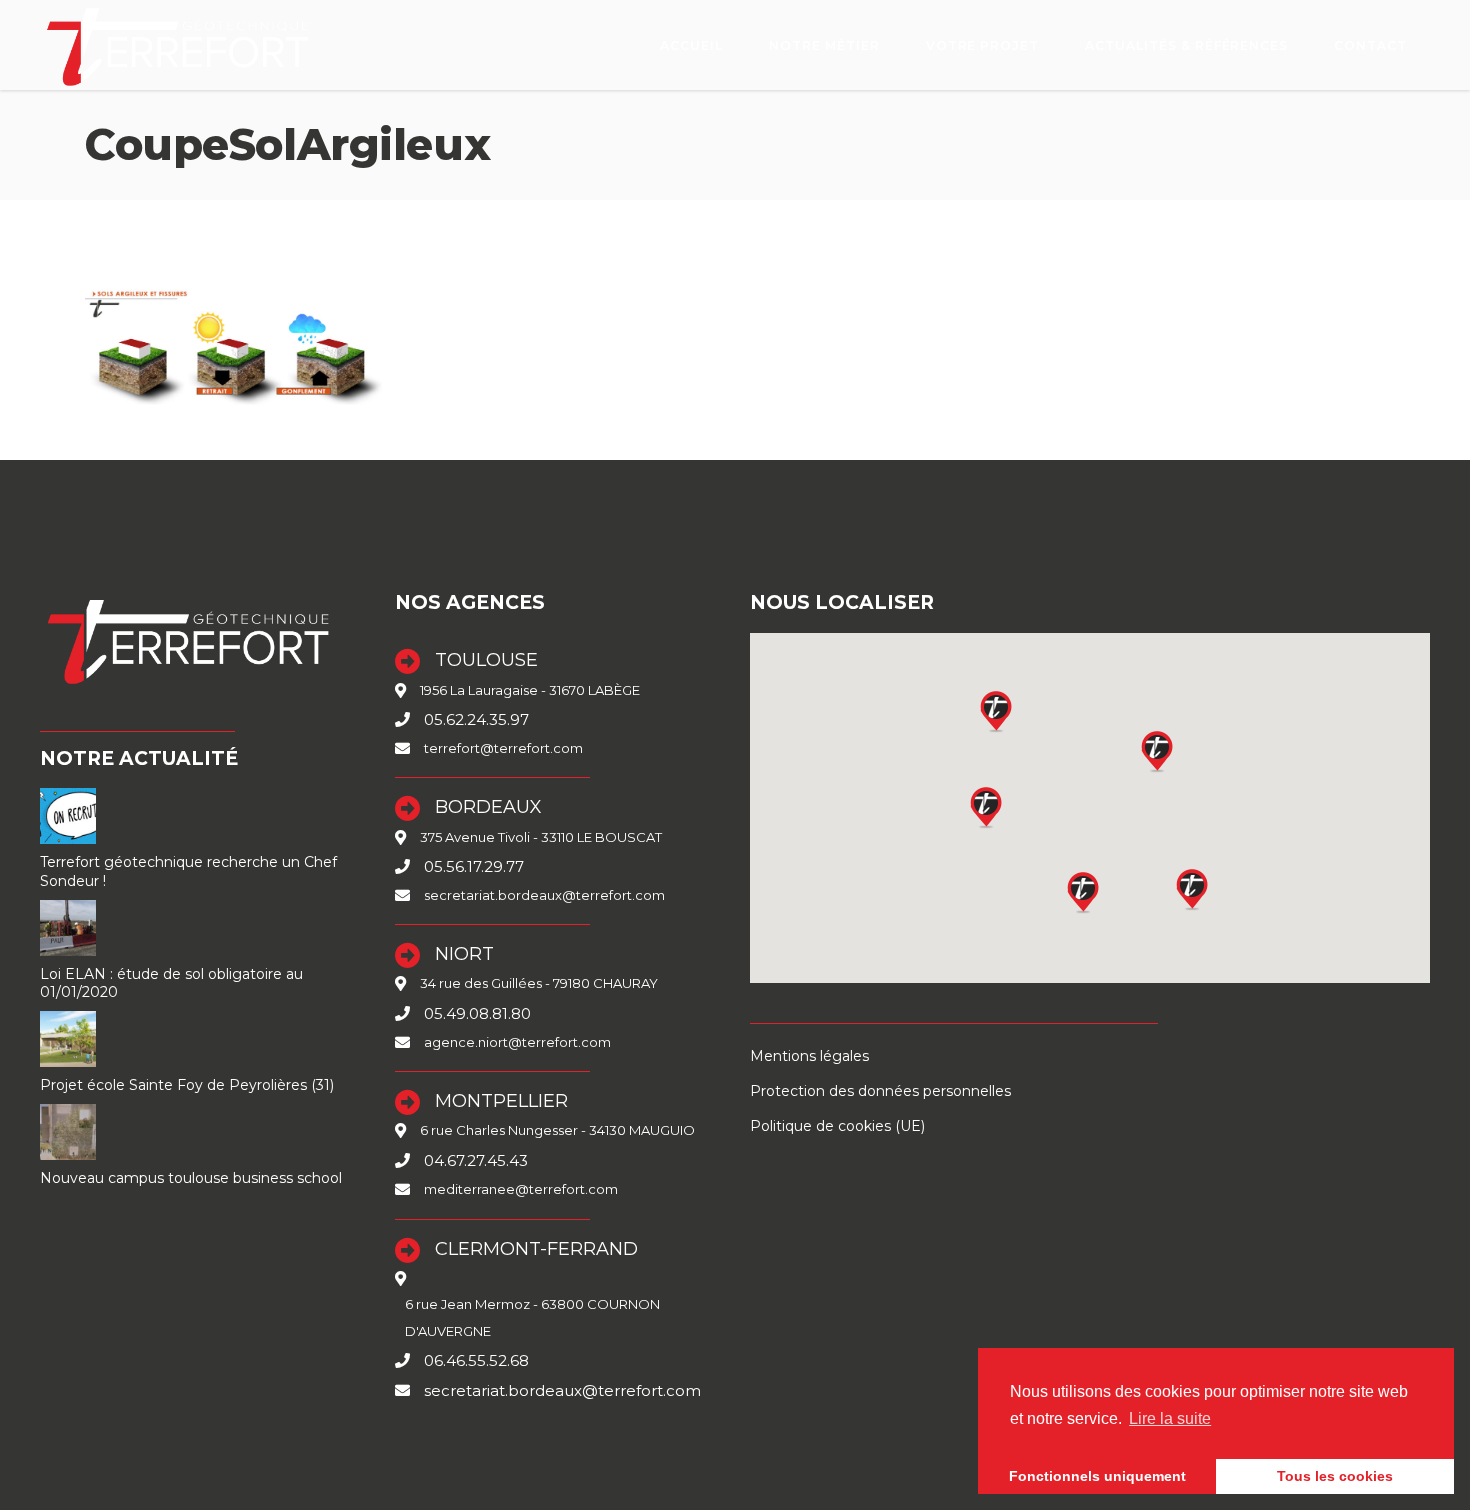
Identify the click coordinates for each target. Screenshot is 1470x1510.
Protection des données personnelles (880, 1091)
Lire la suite (1170, 1418)
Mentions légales (809, 1056)
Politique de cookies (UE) (837, 1126)
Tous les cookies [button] (1335, 1476)
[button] (1084, 892)
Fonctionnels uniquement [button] (1097, 1476)
